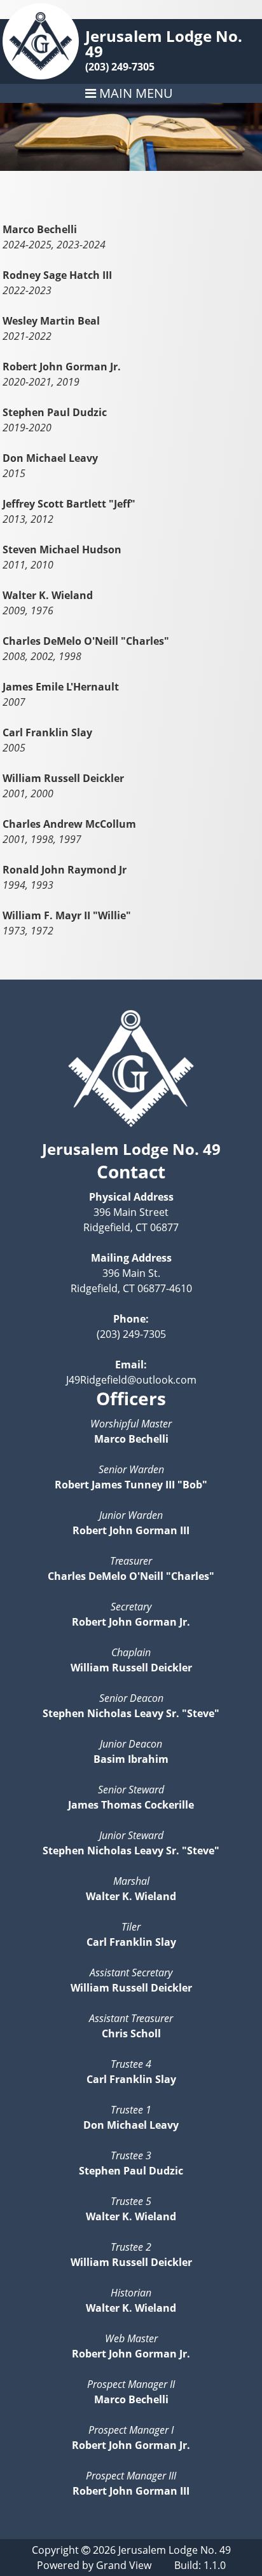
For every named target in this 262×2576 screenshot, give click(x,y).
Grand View (124, 2565)
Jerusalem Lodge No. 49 (164, 44)
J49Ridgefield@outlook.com (131, 1380)
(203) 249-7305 (120, 67)
